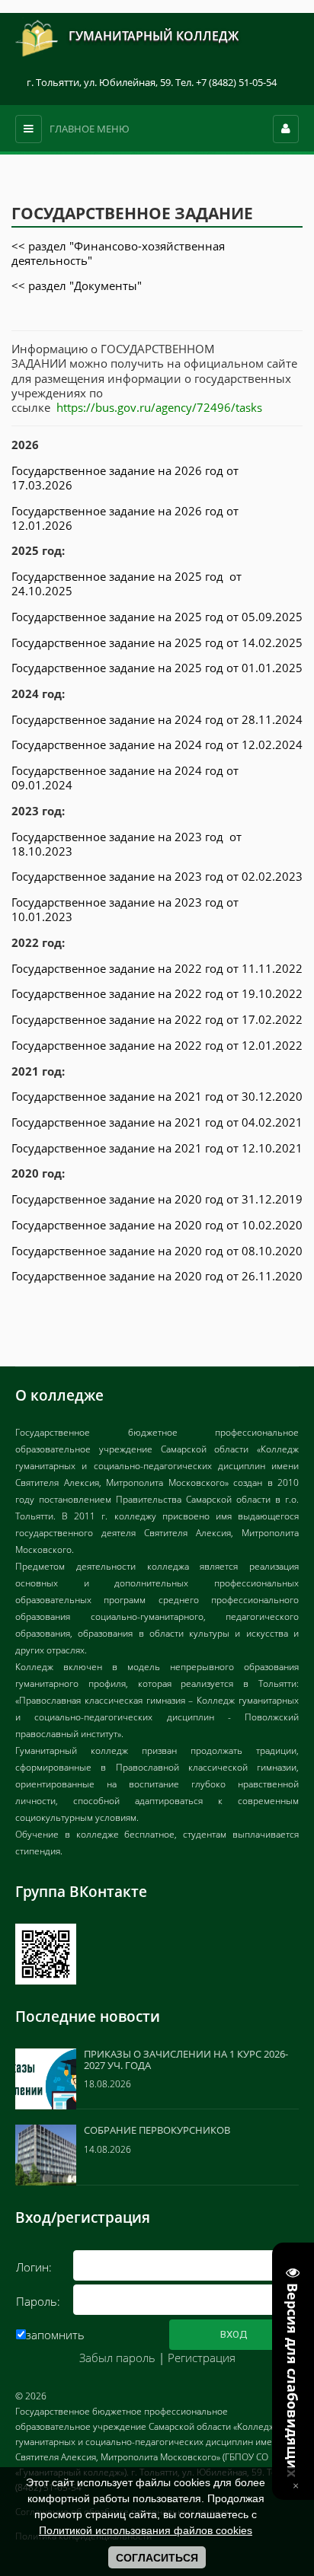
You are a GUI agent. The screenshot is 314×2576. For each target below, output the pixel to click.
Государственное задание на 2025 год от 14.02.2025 (157, 642)
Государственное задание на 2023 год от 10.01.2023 (125, 909)
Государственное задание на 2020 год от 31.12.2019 (157, 1199)
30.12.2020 (272, 1096)
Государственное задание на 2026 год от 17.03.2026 (125, 478)
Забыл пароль (117, 2358)
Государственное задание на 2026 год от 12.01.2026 (125, 518)
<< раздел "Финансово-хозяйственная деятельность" (118, 253)
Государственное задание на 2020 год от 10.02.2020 (157, 1225)
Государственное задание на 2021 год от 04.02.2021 (157, 1122)
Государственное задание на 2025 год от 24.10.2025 (127, 583)
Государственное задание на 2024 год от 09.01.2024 (125, 778)
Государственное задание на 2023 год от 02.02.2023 (157, 876)
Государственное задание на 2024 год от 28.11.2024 (157, 719)
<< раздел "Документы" (77, 285)
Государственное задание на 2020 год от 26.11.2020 (157, 1276)
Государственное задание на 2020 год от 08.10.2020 (157, 1251)
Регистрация (202, 2358)
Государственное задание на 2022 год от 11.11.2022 (157, 968)
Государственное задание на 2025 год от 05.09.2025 (157, 617)
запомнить (55, 2335)
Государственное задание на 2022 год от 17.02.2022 (157, 1019)
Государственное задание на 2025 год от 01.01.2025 (157, 668)
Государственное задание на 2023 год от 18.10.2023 (127, 844)
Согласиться (157, 2558)
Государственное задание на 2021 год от (127, 1096)
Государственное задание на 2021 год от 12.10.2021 (157, 1148)
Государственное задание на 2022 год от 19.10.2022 (157, 993)
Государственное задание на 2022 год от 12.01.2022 (157, 1045)
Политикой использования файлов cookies (146, 2530)
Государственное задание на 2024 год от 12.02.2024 (157, 744)
